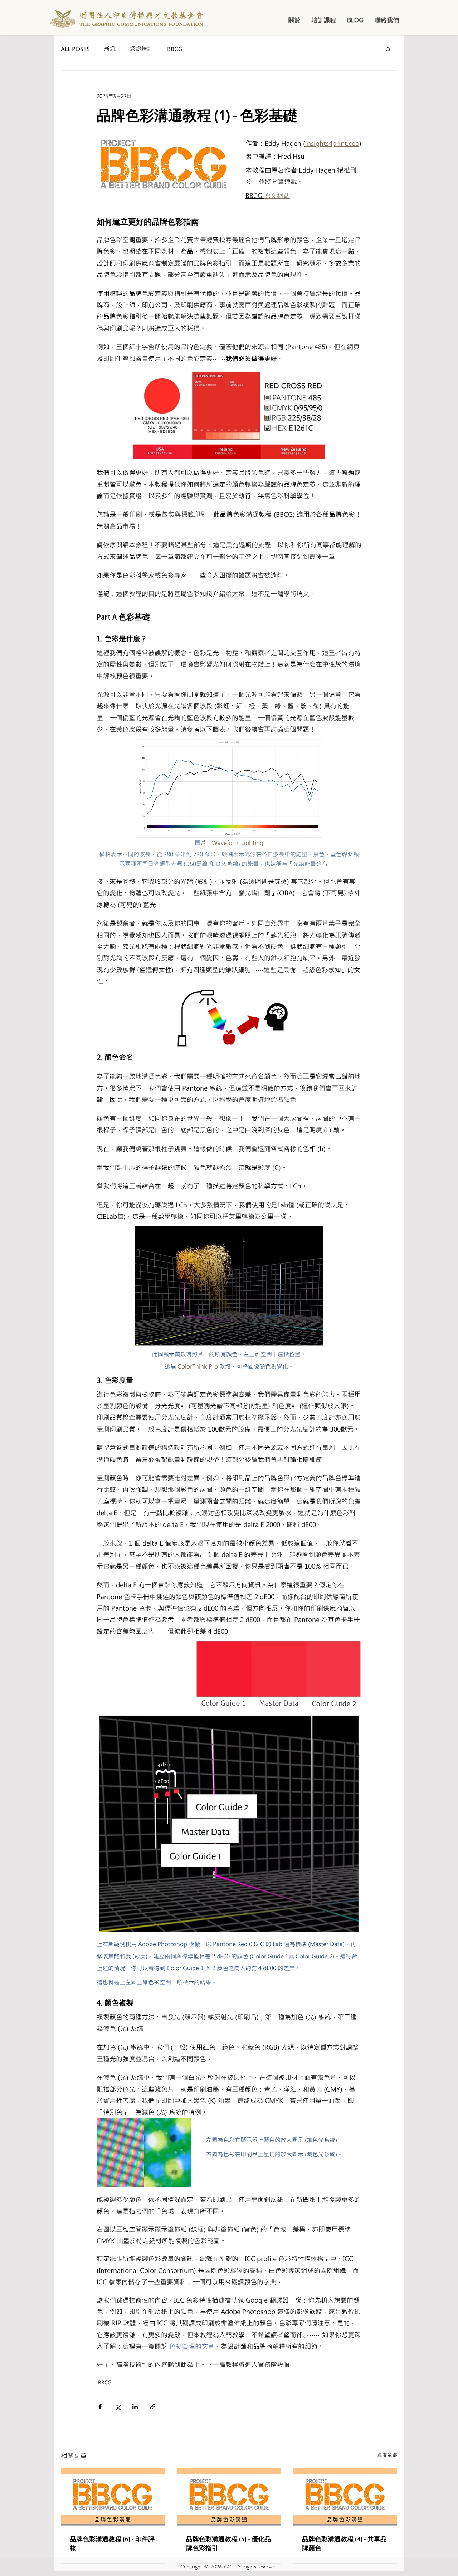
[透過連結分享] (153, 2407)
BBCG (175, 49)
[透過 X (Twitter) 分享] (118, 2407)
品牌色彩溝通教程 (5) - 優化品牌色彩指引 (228, 2543)
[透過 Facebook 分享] (100, 2407)
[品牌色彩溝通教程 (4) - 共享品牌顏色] (345, 2497)
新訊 (110, 49)
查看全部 (387, 2455)
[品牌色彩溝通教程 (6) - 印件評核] (113, 2497)
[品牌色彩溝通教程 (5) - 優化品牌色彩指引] (229, 2497)
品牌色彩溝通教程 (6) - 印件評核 (112, 2543)
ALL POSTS (75, 49)
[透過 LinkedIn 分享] (135, 2407)
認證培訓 (141, 49)
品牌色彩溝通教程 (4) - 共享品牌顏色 (344, 2543)
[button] (294, 20)
